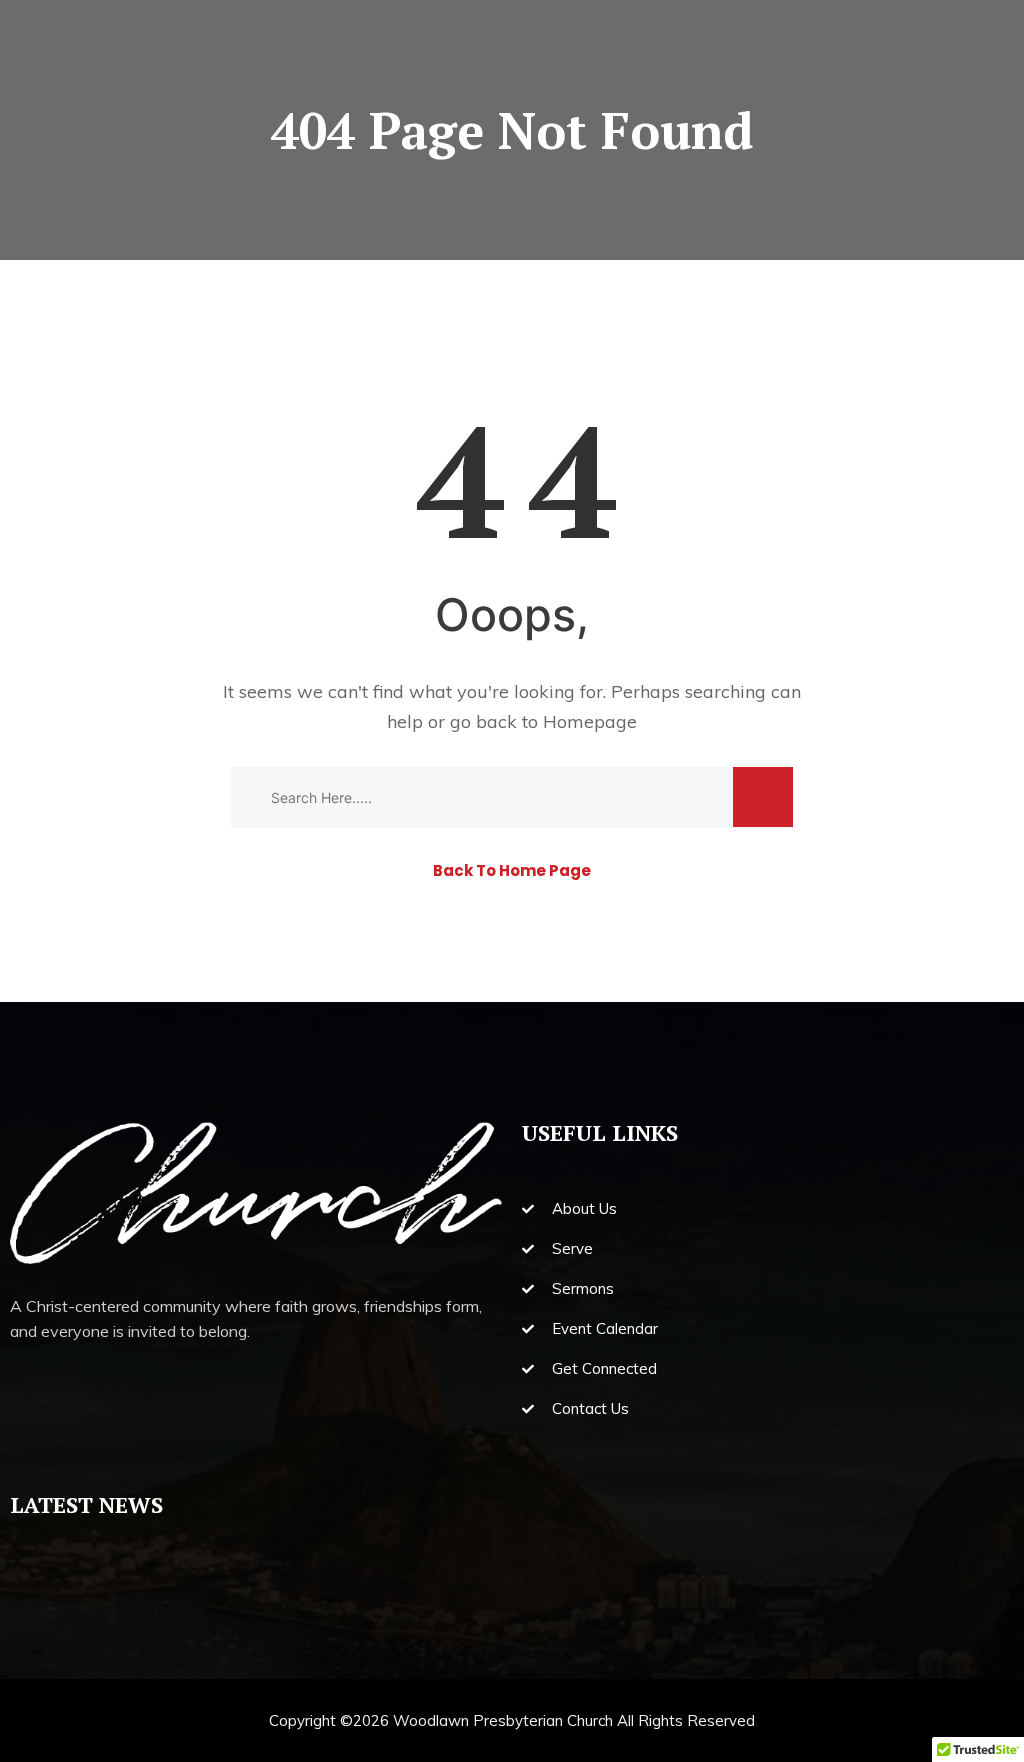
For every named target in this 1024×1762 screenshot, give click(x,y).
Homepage (590, 721)
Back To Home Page (512, 870)
